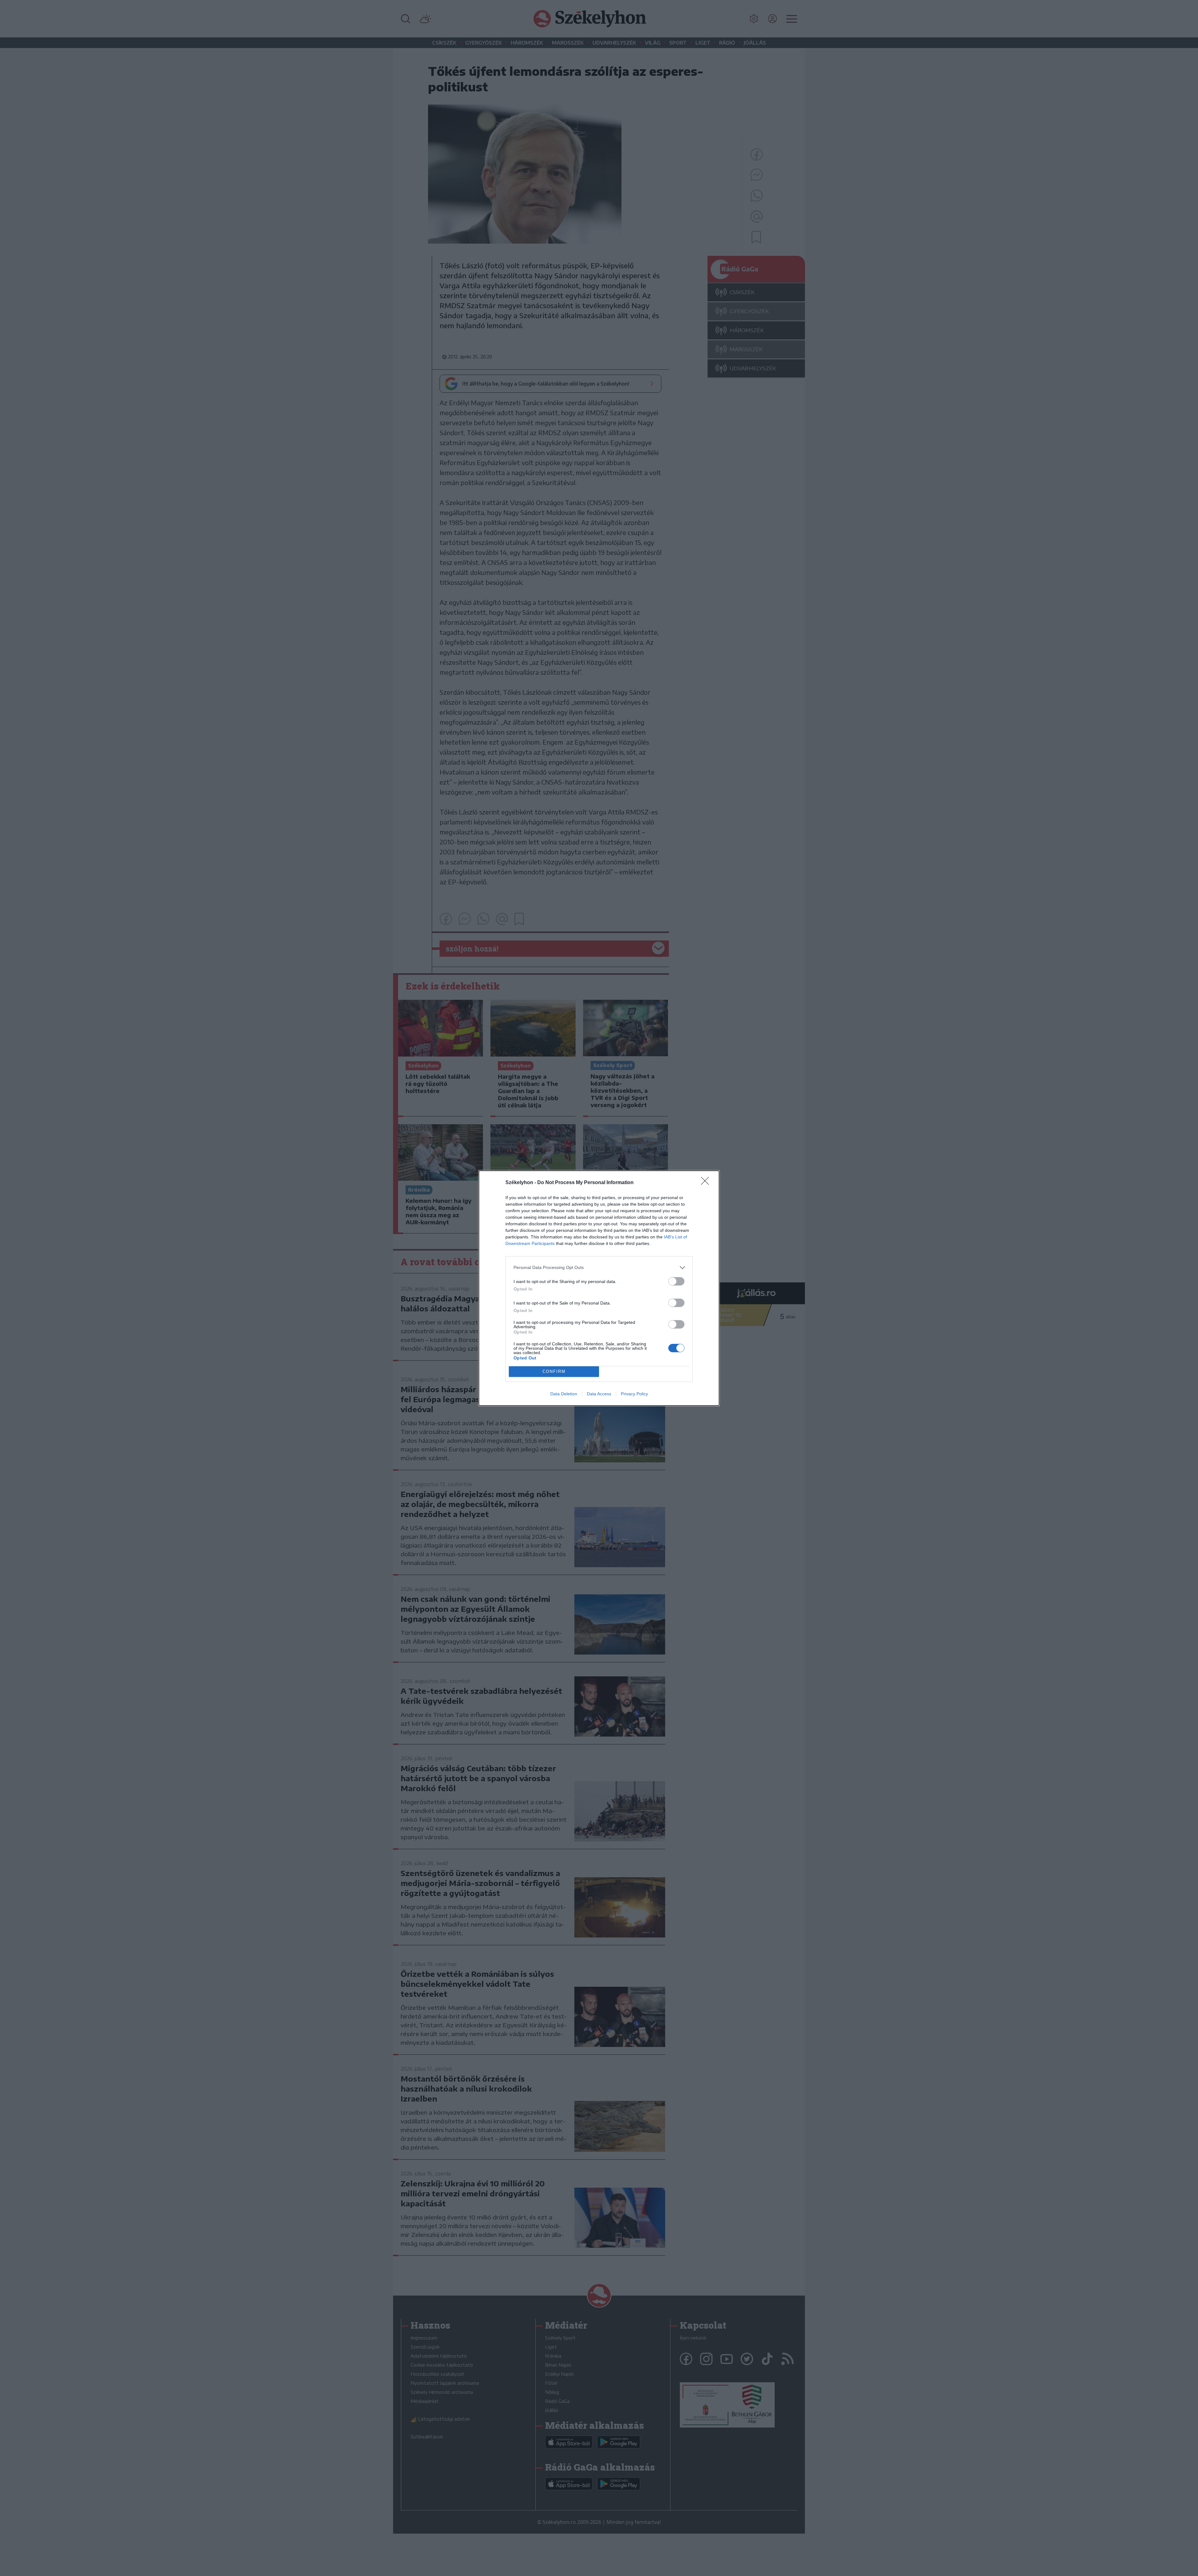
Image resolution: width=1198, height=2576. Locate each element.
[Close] (707, 1183)
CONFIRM (554, 1371)
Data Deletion (564, 1394)
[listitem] (599, 1268)
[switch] (676, 1281)
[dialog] (599, 1288)
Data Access (599, 1394)
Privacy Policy (634, 1394)
